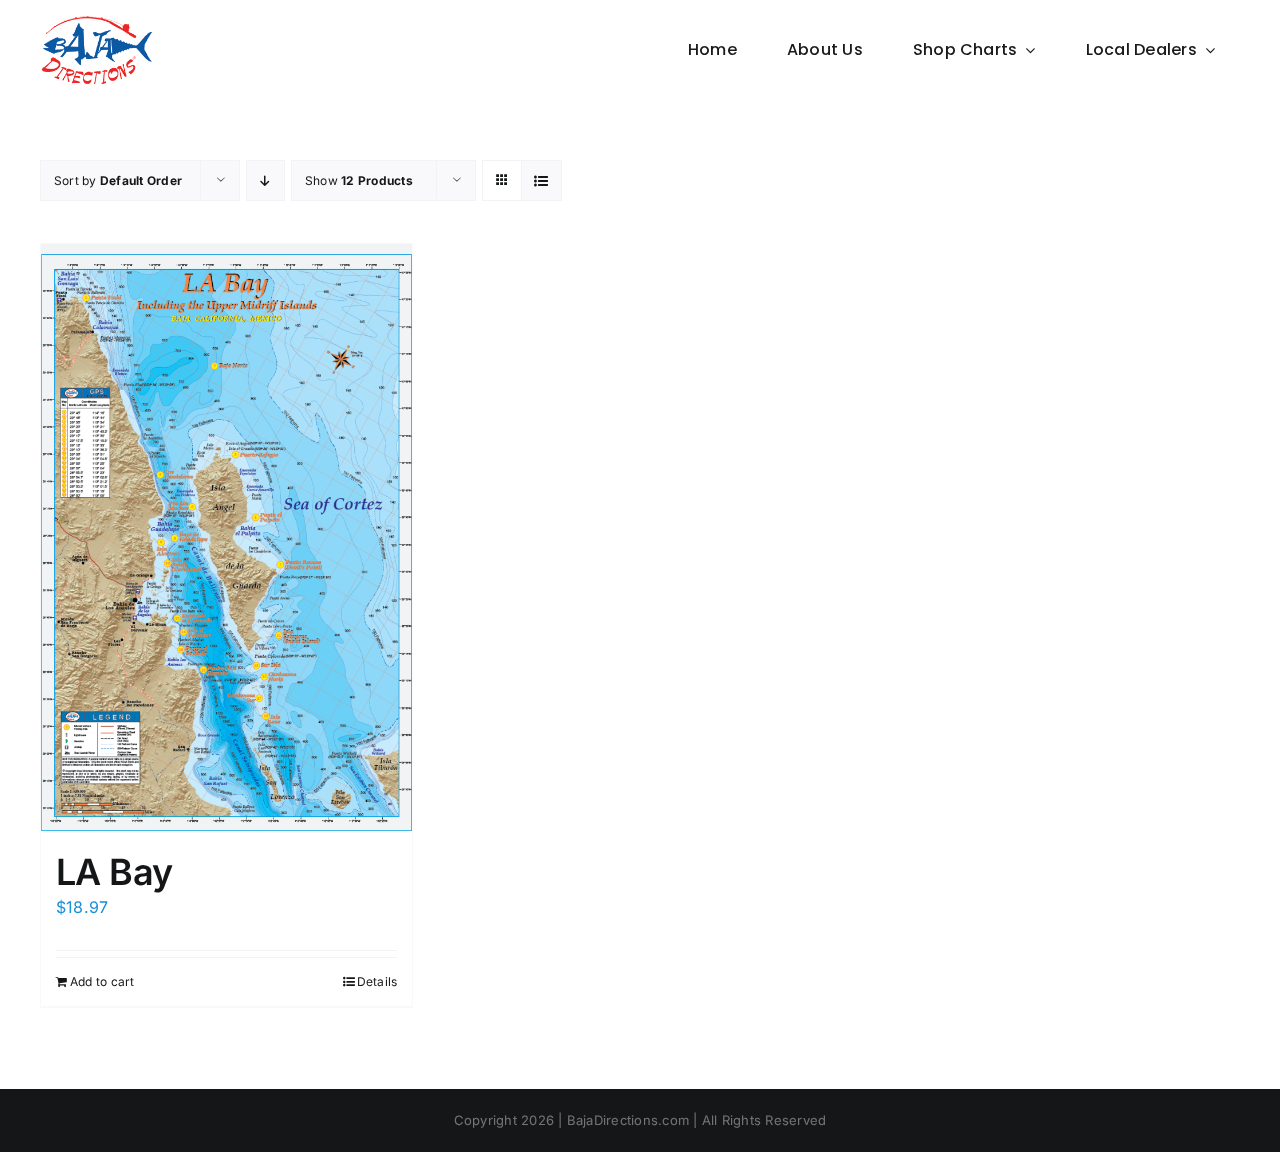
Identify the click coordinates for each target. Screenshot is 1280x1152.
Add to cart (102, 981)
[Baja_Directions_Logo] (96, 23)
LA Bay (114, 872)
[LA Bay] (226, 537)
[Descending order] (265, 180)
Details (377, 981)
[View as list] (541, 180)
